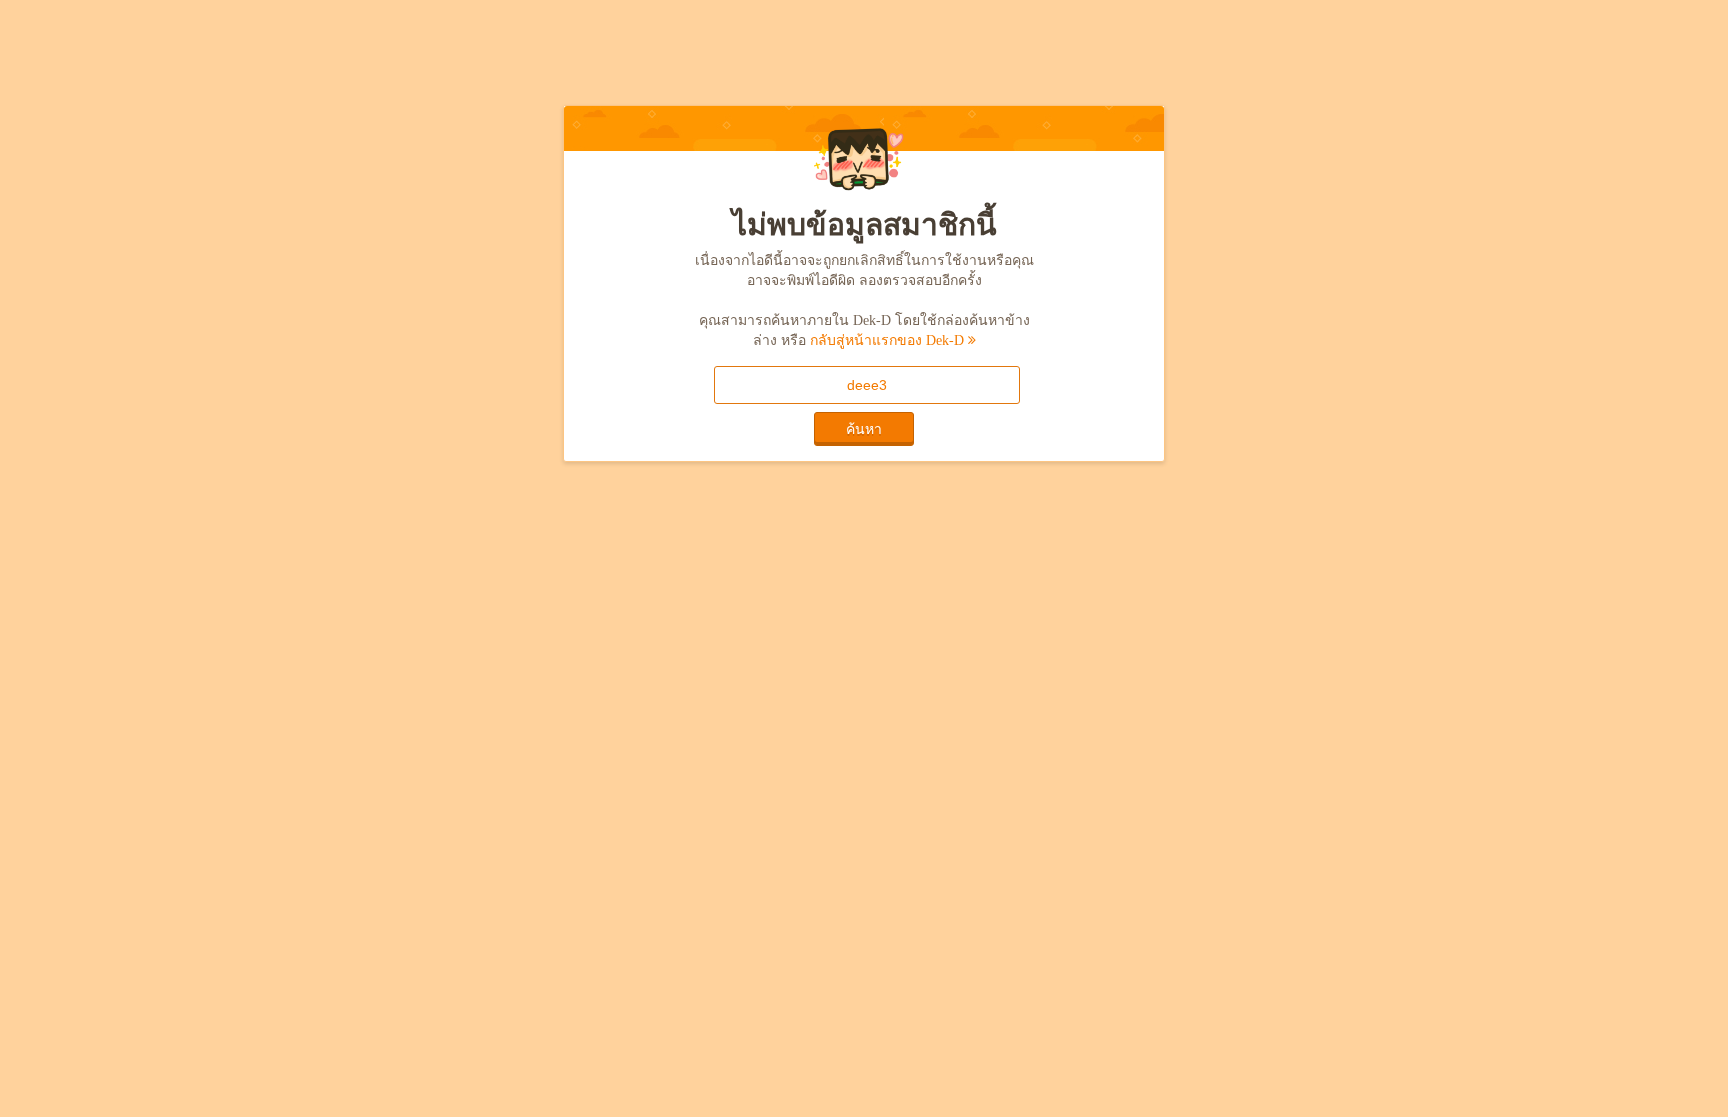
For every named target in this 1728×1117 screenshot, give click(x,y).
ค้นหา (864, 429)
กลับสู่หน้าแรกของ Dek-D (889, 340)
